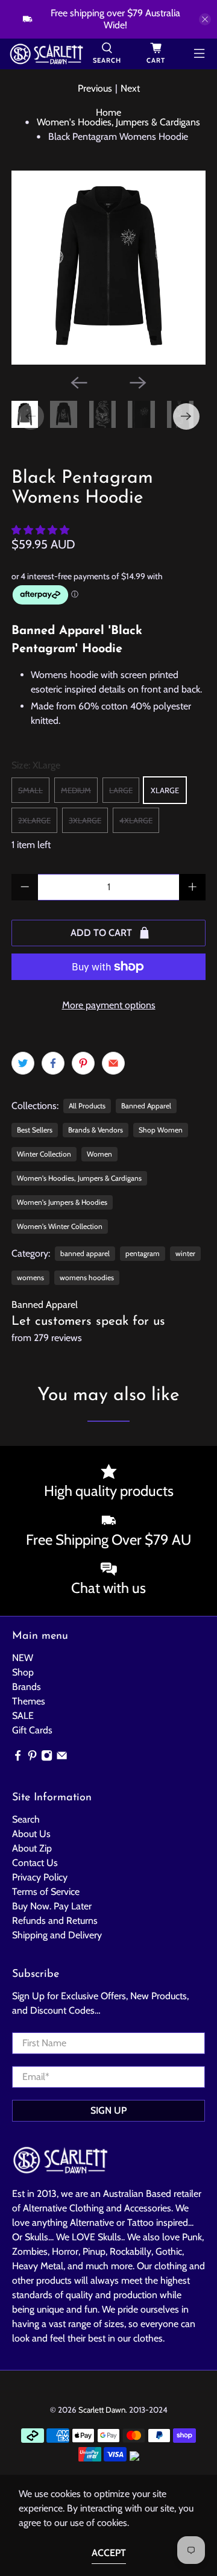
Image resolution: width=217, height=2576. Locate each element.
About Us (31, 1834)
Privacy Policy (40, 1877)
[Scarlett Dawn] (46, 54)
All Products (87, 1106)
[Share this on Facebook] (53, 1063)
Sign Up (108, 2110)
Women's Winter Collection (60, 1226)
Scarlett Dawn (102, 2410)
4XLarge (136, 820)
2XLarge (34, 820)
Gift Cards (32, 1730)
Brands (27, 1687)
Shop (23, 1672)
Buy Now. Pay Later (52, 1906)
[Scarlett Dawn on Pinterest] (32, 1758)
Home (108, 113)
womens (30, 1277)
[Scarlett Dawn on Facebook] (18, 1758)
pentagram (143, 1253)
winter (185, 1253)
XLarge (165, 790)
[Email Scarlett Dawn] (62, 1758)
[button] (40, 530)
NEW (23, 1658)
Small (30, 790)
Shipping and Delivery (57, 1935)
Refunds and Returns (55, 1921)
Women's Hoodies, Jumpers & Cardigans (118, 122)
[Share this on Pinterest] (83, 1063)
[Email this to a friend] (113, 1063)
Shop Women (161, 1130)
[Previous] (79, 383)
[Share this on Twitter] (23, 1063)
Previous (95, 88)
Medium (76, 790)
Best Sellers (35, 1130)
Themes (29, 1701)
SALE (23, 1716)
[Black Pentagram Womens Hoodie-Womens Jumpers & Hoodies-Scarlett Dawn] (108, 268)
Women (99, 1154)
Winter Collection (44, 1154)
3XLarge (85, 820)
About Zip (32, 1848)
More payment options (109, 1005)
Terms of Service (46, 1892)
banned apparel (85, 1253)
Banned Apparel (146, 1106)
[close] (205, 19)
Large (121, 790)
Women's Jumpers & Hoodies (62, 1202)
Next (130, 88)
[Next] (138, 383)
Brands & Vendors (96, 1130)
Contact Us (35, 1863)
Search (26, 1819)
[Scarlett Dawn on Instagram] (47, 1758)
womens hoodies (87, 1277)
